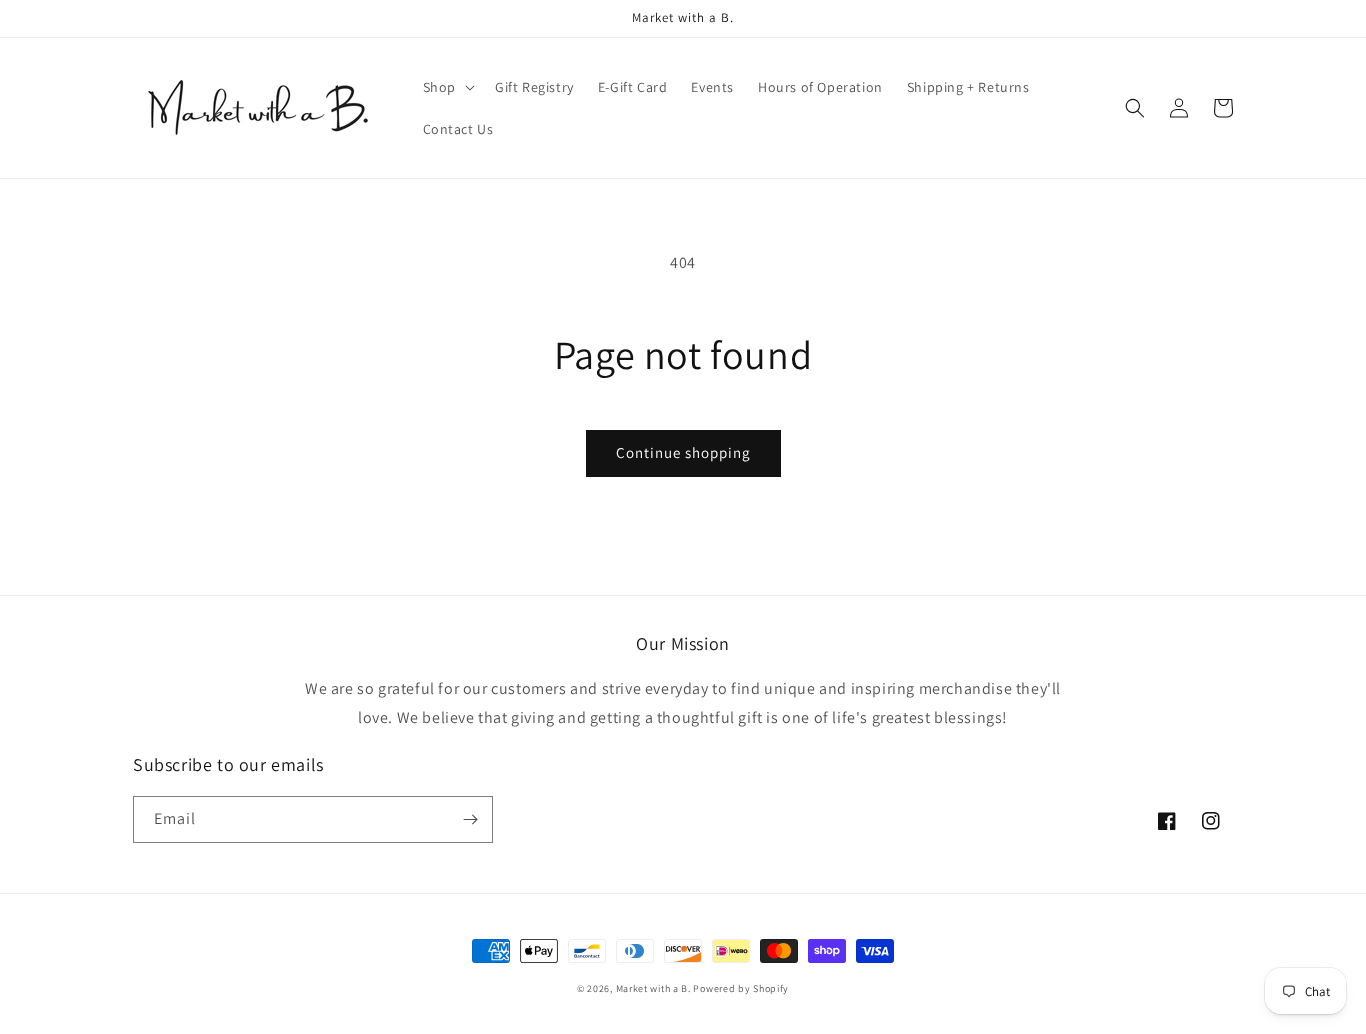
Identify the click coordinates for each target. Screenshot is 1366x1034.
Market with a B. (653, 988)
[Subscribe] (470, 819)
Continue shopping (683, 452)
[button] (447, 87)
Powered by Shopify (741, 988)
